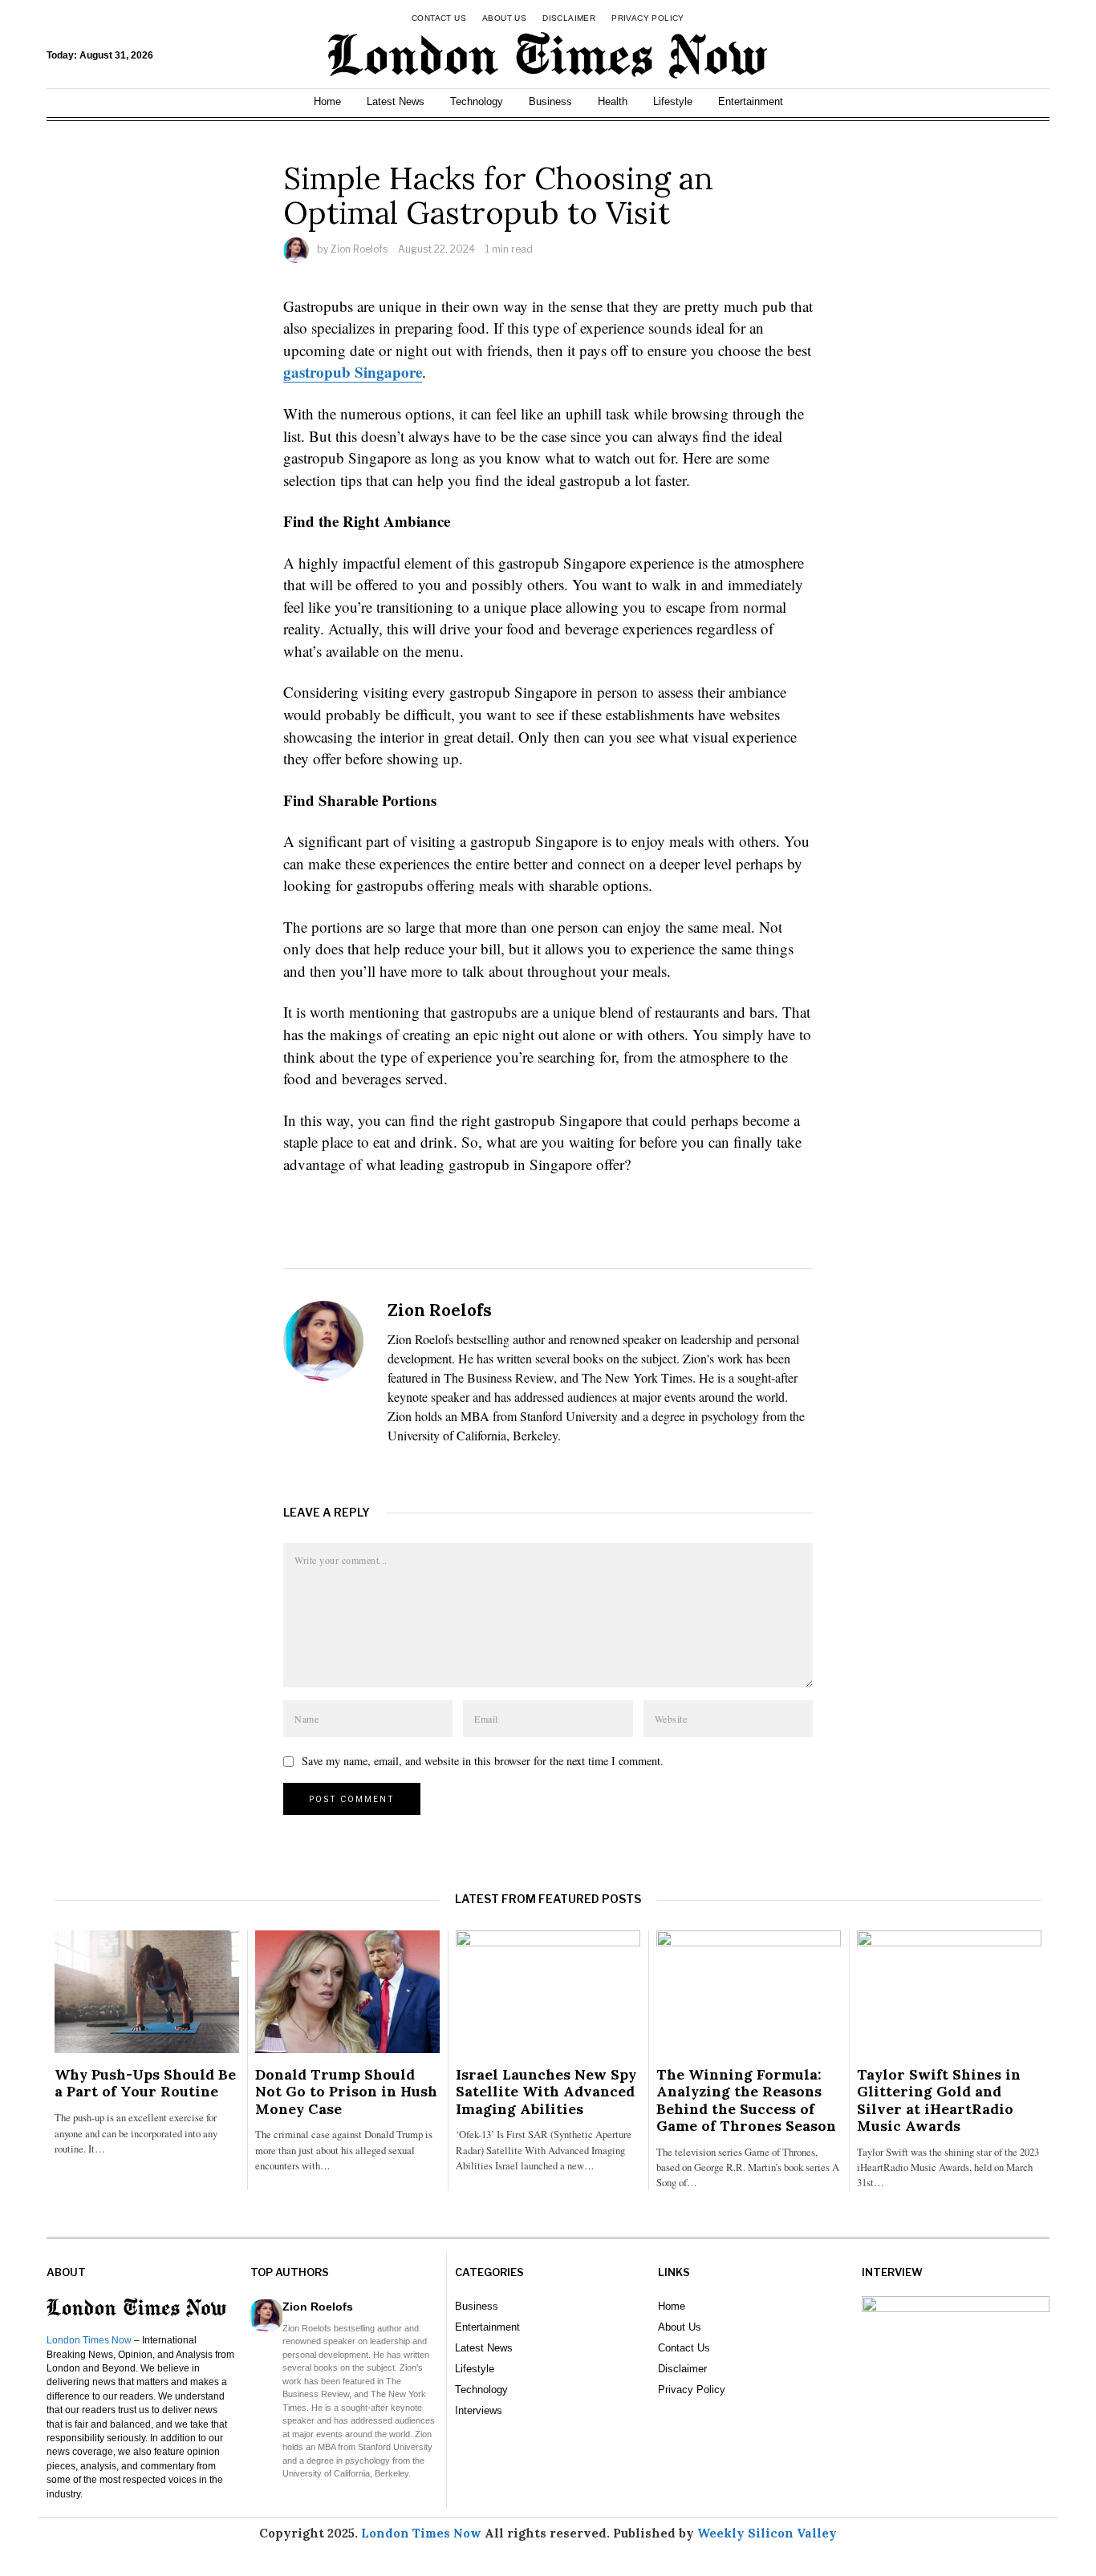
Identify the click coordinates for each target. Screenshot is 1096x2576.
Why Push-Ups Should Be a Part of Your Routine (145, 2083)
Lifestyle (673, 101)
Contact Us (439, 18)
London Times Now (89, 2340)
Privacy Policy (648, 18)
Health (613, 101)
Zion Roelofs (359, 249)
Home (327, 101)
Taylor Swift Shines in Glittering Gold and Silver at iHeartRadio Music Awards (939, 2100)
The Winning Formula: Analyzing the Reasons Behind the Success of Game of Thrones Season (746, 2100)
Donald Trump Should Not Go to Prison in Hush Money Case (346, 2091)
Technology (477, 101)
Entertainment (751, 101)
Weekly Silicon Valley (767, 2533)
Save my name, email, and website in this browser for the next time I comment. (483, 1761)
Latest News (396, 101)
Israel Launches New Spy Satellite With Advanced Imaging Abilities (546, 2091)
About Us (504, 18)
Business (550, 101)
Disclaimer (569, 18)
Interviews (479, 2410)
